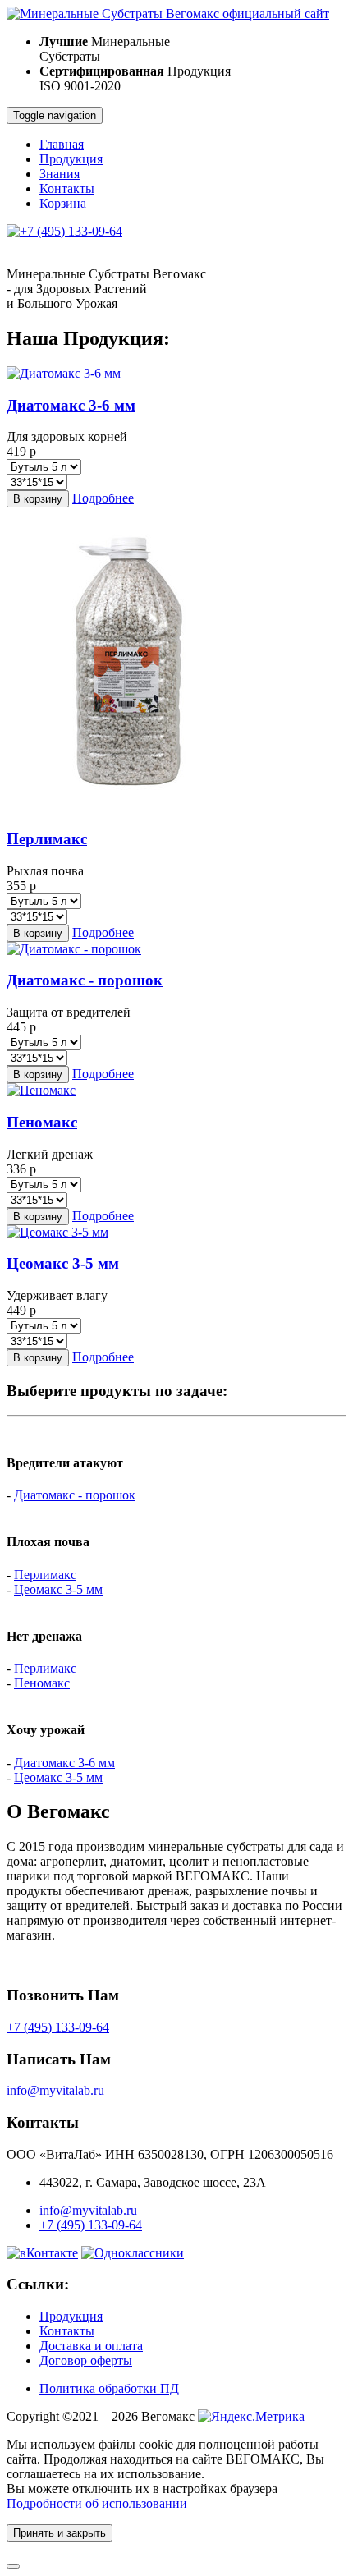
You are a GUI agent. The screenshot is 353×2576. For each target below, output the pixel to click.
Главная (62, 144)
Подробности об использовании (97, 2503)
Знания (60, 174)
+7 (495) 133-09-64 (58, 2027)
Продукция (71, 159)
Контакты (67, 188)
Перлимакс (45, 1575)
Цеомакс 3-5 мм (58, 1589)
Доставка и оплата (91, 2346)
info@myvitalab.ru (55, 2090)
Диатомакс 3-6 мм (64, 1763)
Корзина (63, 203)
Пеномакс (42, 1683)
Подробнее (103, 498)
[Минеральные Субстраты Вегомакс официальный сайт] (168, 14)
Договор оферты (86, 2360)
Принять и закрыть (60, 2533)
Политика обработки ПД (109, 2388)
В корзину (38, 499)
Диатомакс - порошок (75, 1495)
